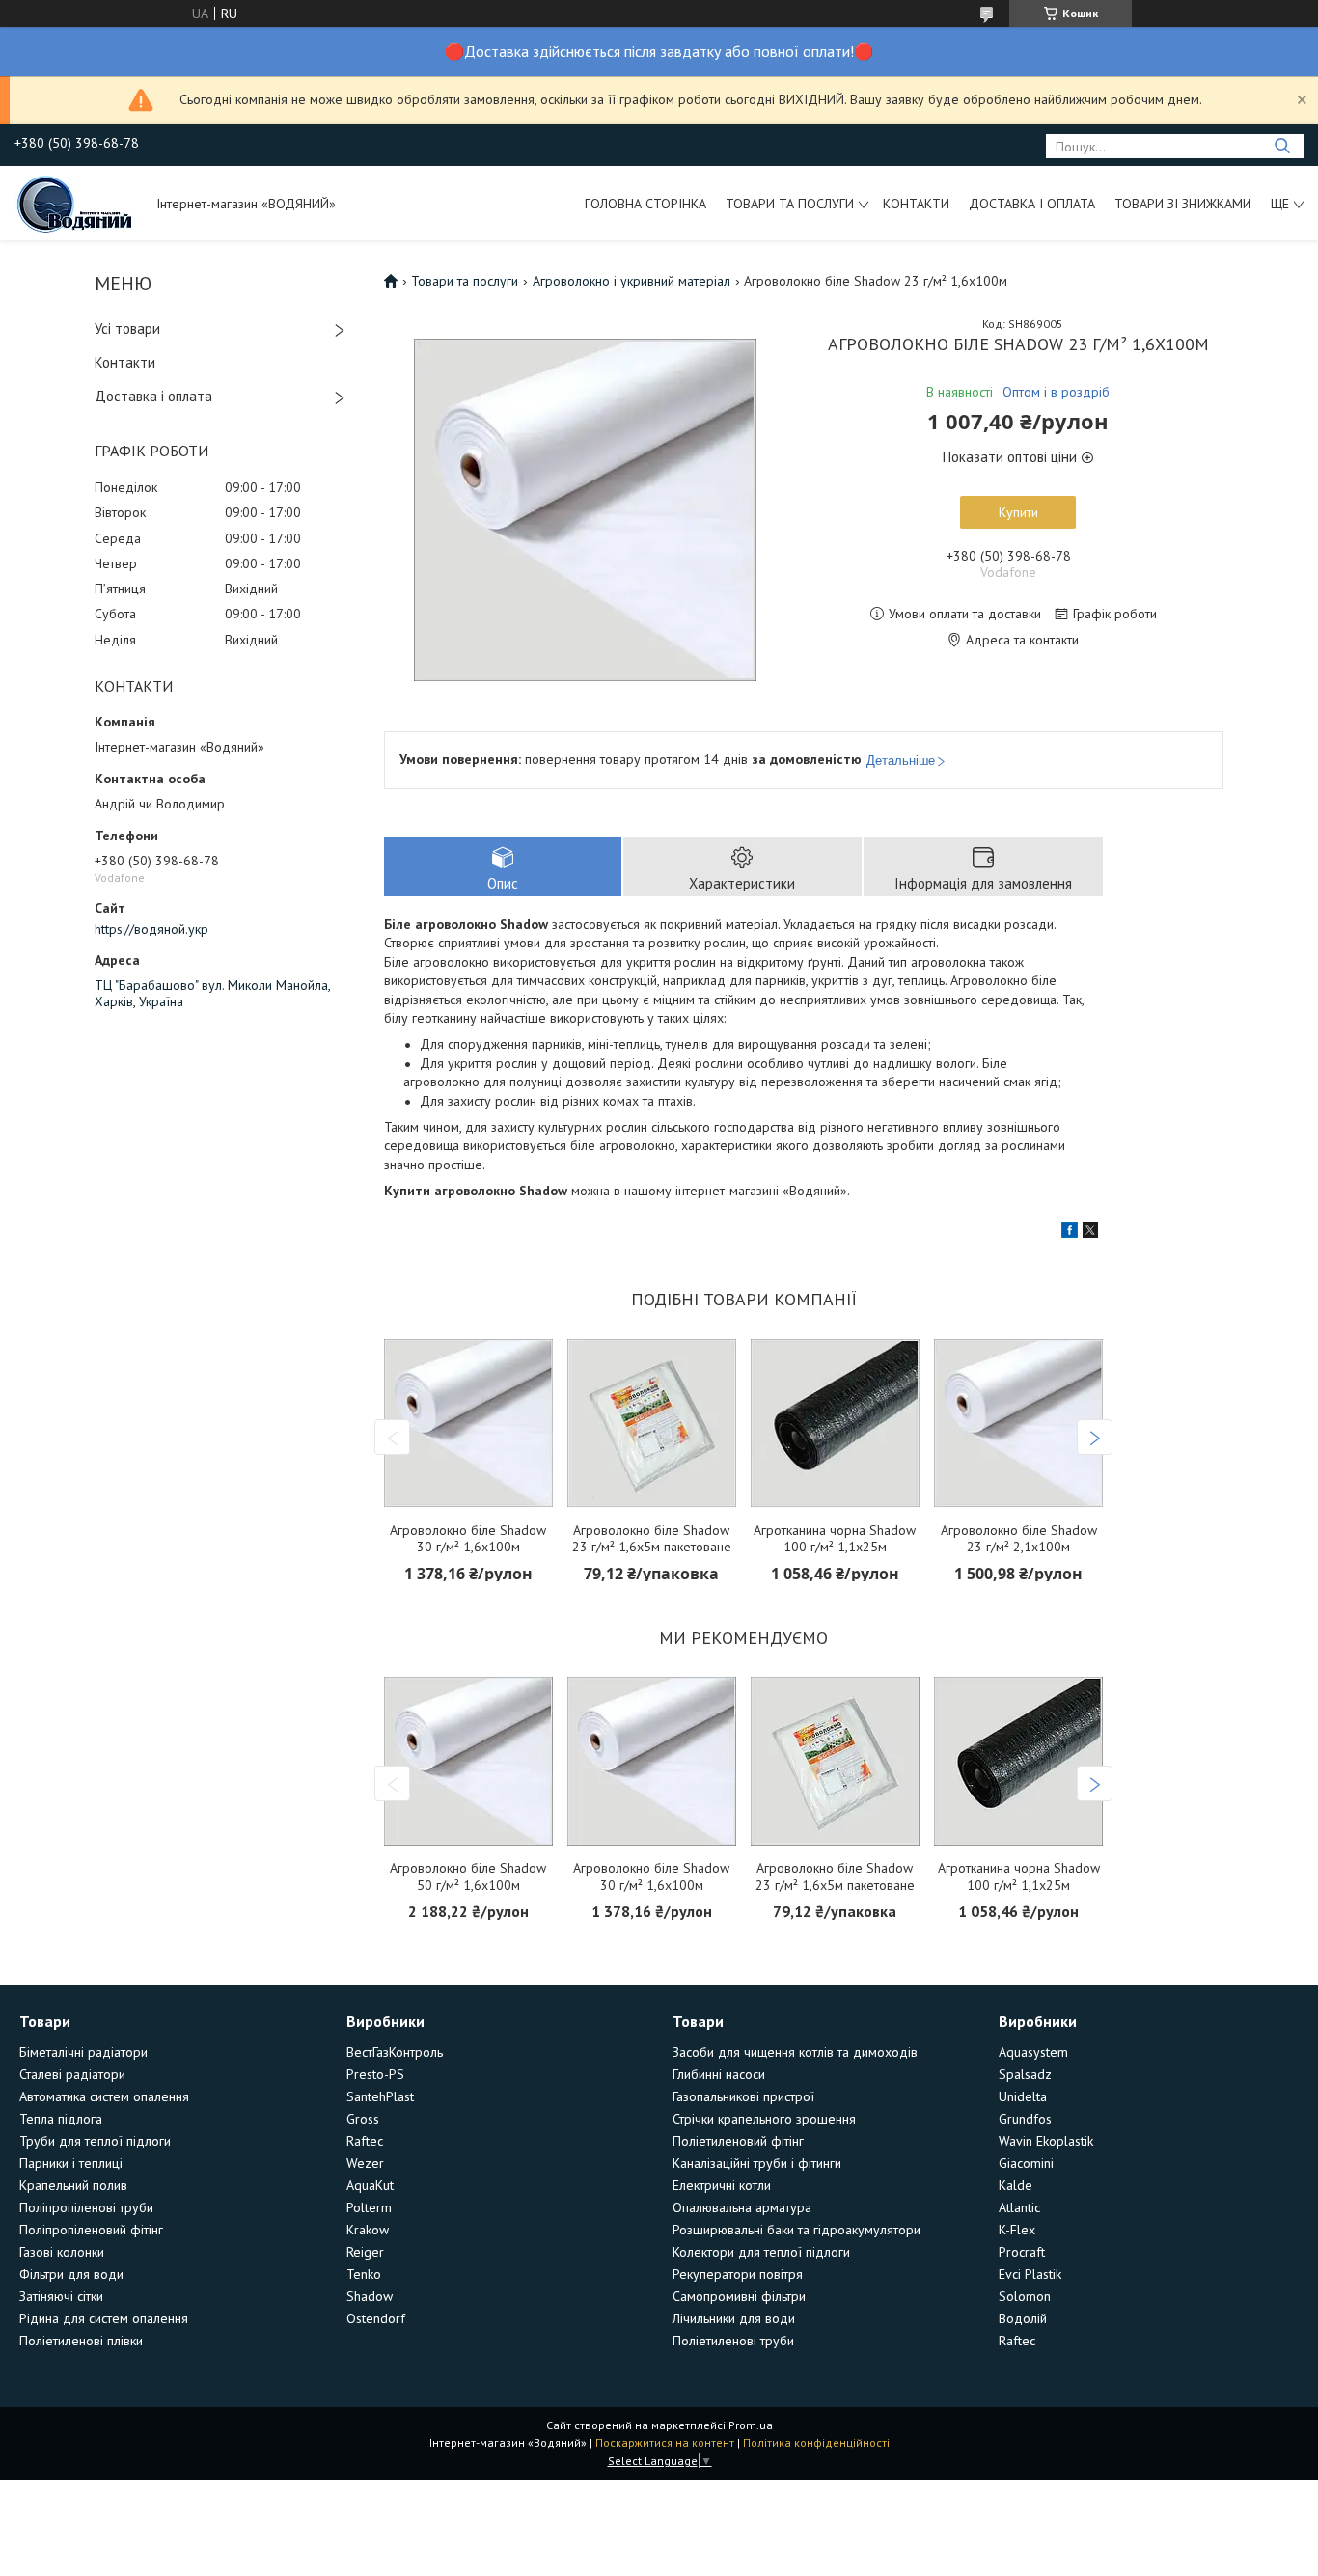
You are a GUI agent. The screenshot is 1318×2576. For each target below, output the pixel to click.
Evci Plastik (1030, 2274)
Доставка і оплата (1032, 204)
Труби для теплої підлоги (95, 2141)
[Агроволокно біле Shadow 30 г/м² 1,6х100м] (468, 1424)
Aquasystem (1033, 2052)
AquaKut (370, 2185)
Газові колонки (62, 2252)
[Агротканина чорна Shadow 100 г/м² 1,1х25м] (835, 1424)
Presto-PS (375, 2074)
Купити (1018, 512)
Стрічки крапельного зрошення (764, 2119)
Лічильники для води (734, 2318)
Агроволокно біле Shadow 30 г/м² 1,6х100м (468, 1539)
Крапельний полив (73, 2185)
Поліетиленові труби (733, 2341)
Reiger (365, 2252)
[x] (1090, 1233)
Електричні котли (722, 2185)
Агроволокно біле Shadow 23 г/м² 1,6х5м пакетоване (652, 1539)
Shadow (370, 2296)
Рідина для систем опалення (104, 2318)
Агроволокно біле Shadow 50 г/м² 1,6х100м (468, 1877)
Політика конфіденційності (816, 2442)
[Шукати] (1282, 146)
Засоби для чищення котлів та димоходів (795, 2052)
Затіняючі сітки (61, 2296)
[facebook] (1070, 1233)
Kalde (1016, 2185)
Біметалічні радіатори (83, 2052)
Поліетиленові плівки (81, 2341)
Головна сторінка (645, 204)
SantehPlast (380, 2096)
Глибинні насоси (719, 2074)
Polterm (369, 2207)
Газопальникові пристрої (743, 2096)
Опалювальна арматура (742, 2207)
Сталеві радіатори (72, 2074)
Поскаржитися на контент (665, 2442)
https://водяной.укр (151, 929)
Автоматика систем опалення (104, 2096)
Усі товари (127, 329)
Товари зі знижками (1183, 204)
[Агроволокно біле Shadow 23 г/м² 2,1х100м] (1018, 1424)
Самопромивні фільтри (739, 2296)
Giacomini (1026, 2163)
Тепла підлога (61, 2119)
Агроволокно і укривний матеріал (632, 281)
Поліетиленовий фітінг (738, 2141)
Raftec (365, 2141)
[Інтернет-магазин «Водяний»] (76, 203)
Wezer (365, 2163)
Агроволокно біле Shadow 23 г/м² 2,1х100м (1019, 1539)
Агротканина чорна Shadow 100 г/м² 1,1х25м (835, 1539)
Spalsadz (1025, 2074)
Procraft (1022, 2252)
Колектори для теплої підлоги (761, 2252)
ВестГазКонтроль (395, 2052)
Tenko (364, 2274)
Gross (363, 2119)
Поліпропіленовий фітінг (91, 2230)
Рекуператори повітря (738, 2274)
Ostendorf (376, 2318)
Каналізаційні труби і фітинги (757, 2163)
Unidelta (1023, 2096)
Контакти (916, 204)
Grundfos (1025, 2119)
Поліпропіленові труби (86, 2207)
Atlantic (1019, 2207)
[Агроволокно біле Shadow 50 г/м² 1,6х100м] (468, 1761)
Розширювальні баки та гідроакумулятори (796, 2230)
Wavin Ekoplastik (1046, 2141)
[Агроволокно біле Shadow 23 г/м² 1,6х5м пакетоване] (652, 1424)
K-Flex (1017, 2230)
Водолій (1023, 2318)
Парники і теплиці (71, 2163)
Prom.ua (751, 2425)
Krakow (368, 2230)
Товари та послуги (790, 204)
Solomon (1025, 2296)
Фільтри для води (71, 2274)
